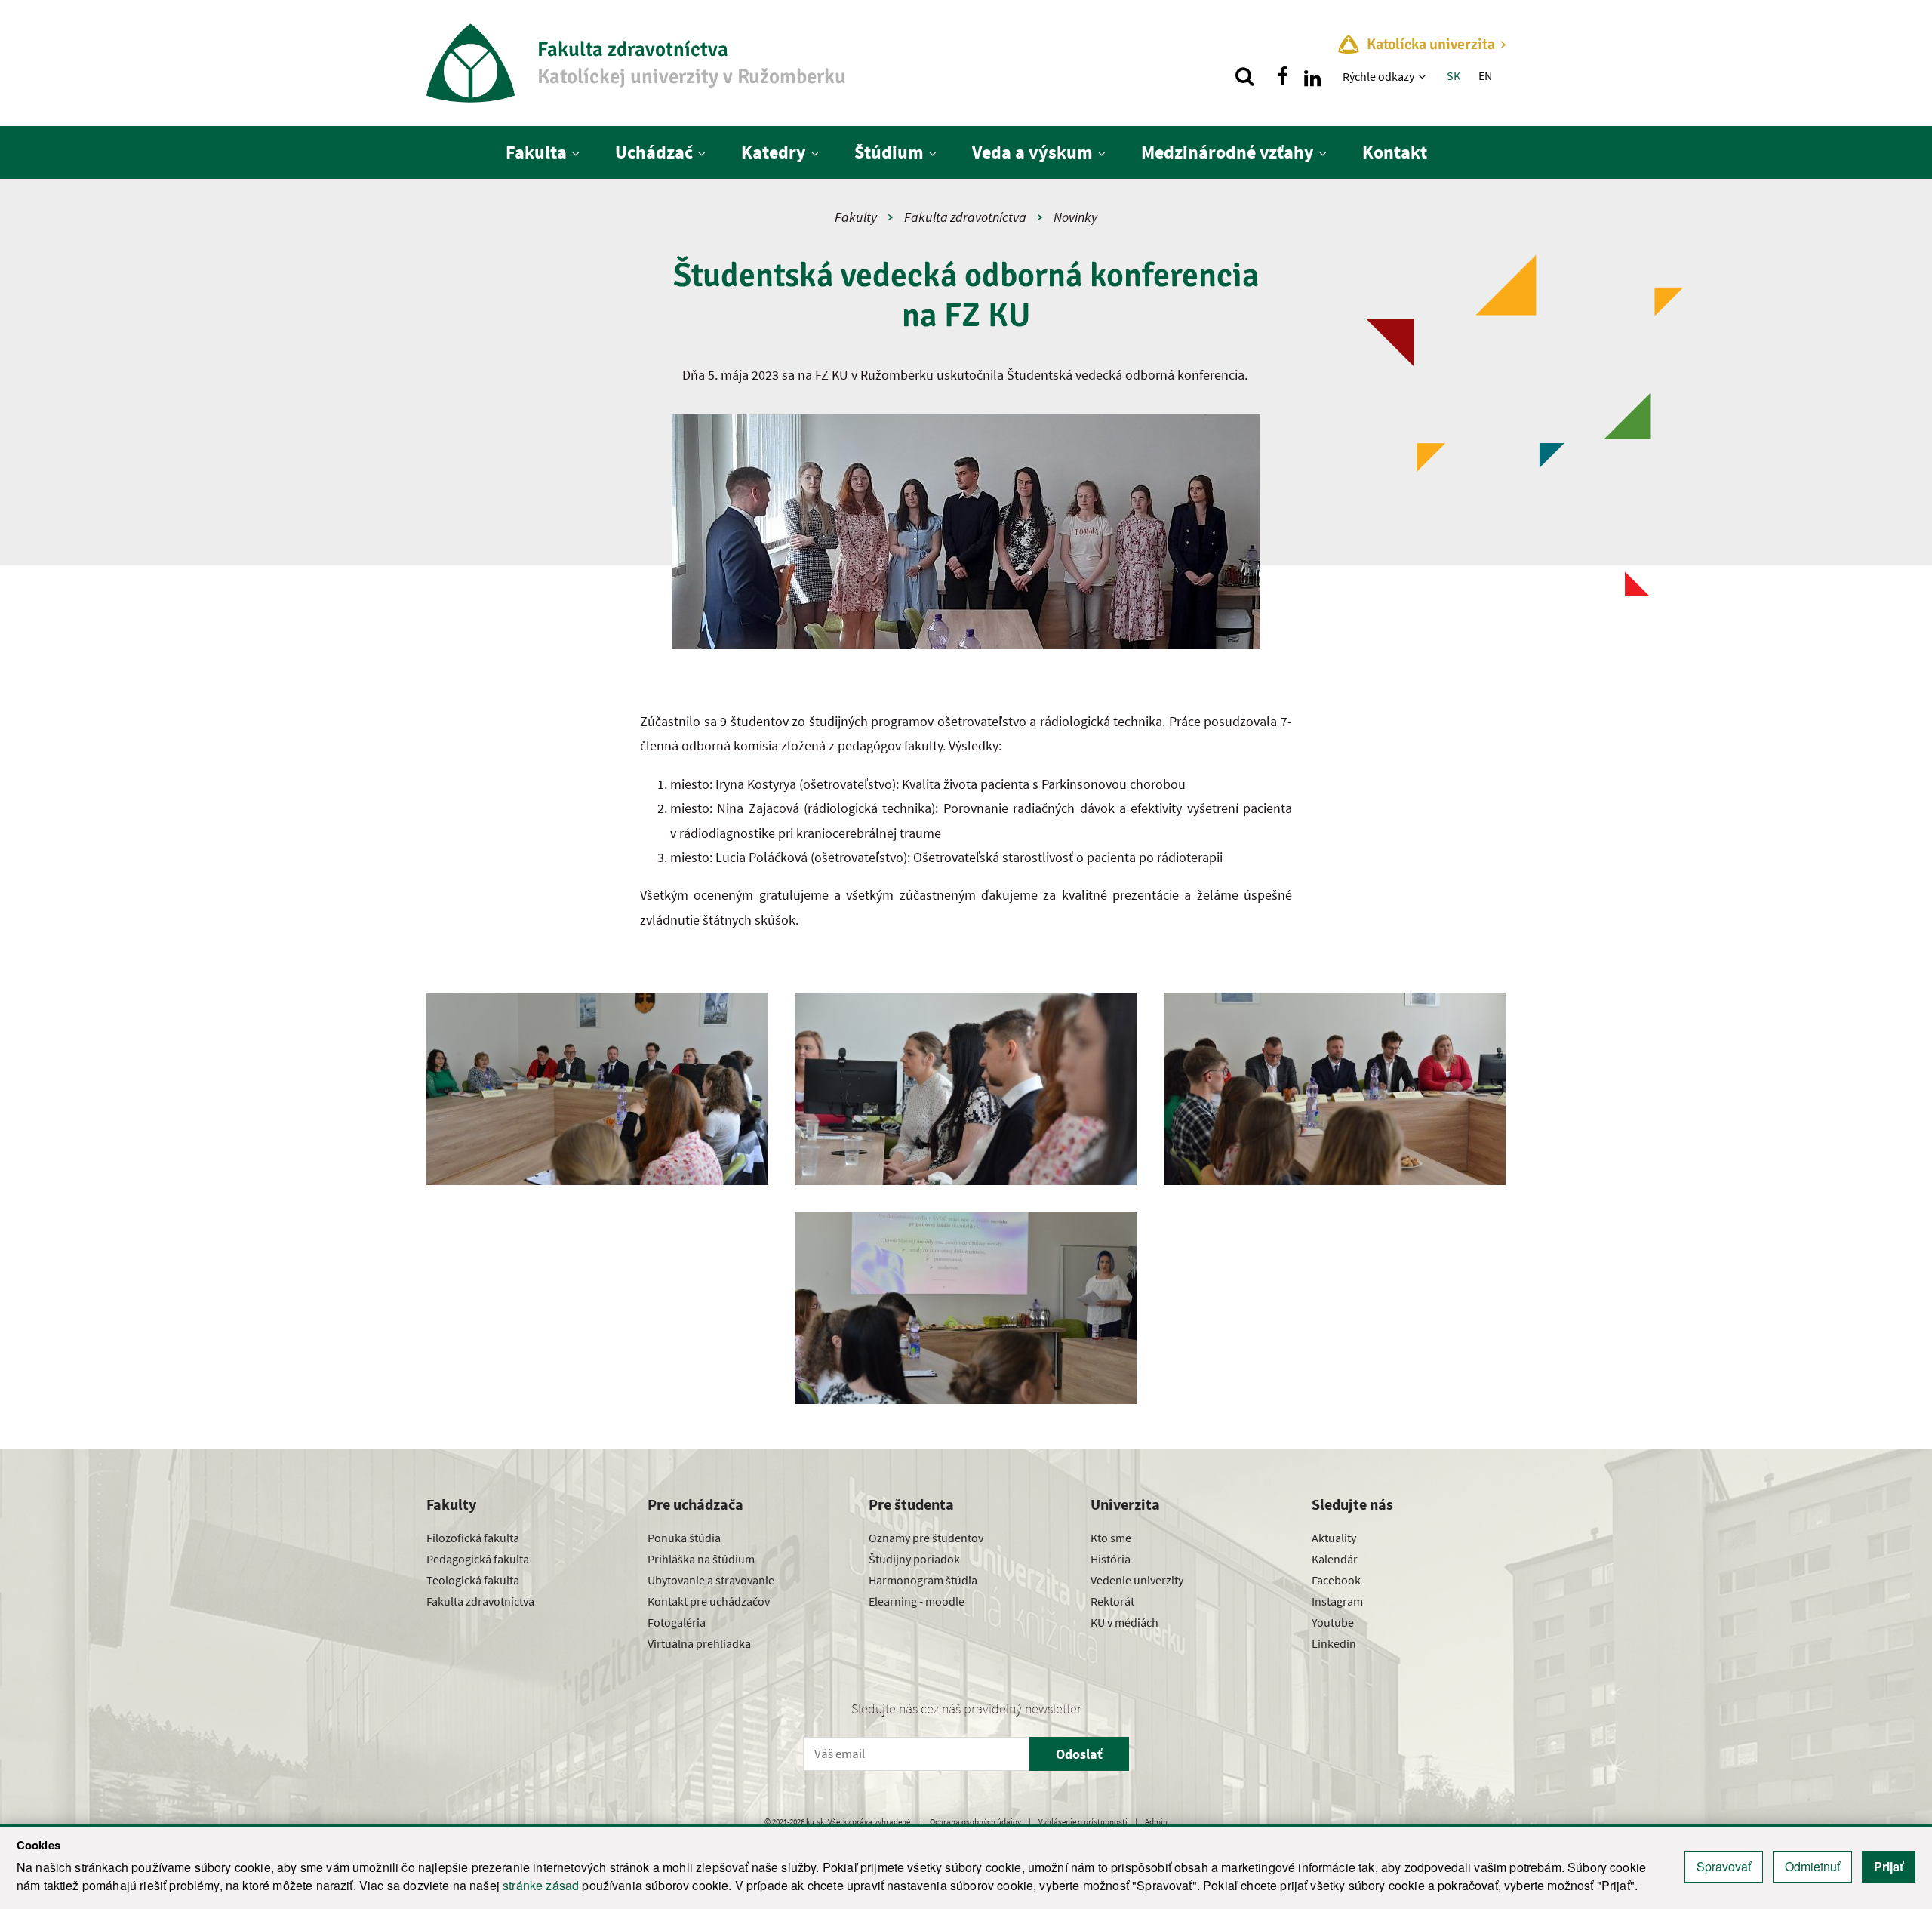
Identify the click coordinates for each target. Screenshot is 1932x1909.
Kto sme (1111, 1538)
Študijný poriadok (914, 1559)
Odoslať (1079, 1754)
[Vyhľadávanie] (1244, 76)
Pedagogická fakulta (478, 1559)
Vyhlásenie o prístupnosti (1083, 1821)
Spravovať (1724, 1866)
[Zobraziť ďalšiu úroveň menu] (1424, 76)
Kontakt (1395, 152)
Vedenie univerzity (1137, 1580)
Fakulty (856, 217)
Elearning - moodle (917, 1601)
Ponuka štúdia (684, 1538)
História (1111, 1559)
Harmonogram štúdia (923, 1580)
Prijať (1889, 1866)
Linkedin (1334, 1643)
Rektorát (1112, 1601)
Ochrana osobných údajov (975, 1821)
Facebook (1336, 1580)
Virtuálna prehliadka (699, 1643)
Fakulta (536, 152)
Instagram (1337, 1601)
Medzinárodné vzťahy (1227, 152)
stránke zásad (541, 1885)
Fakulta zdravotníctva (965, 217)
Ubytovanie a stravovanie (711, 1580)
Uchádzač (654, 152)
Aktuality (1334, 1538)
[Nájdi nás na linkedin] (1312, 76)
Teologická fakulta (473, 1580)
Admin (1156, 1821)
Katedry (774, 152)
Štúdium (889, 152)
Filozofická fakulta (473, 1538)
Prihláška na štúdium (701, 1559)
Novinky (1075, 217)
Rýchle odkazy (1378, 76)
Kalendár (1335, 1559)
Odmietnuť (1812, 1866)
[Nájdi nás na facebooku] (1282, 76)
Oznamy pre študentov (926, 1538)
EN (1485, 75)
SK (1454, 75)
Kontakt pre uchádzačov (709, 1601)
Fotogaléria (677, 1622)
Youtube (1333, 1622)
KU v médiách (1124, 1622)
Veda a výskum (1032, 152)
